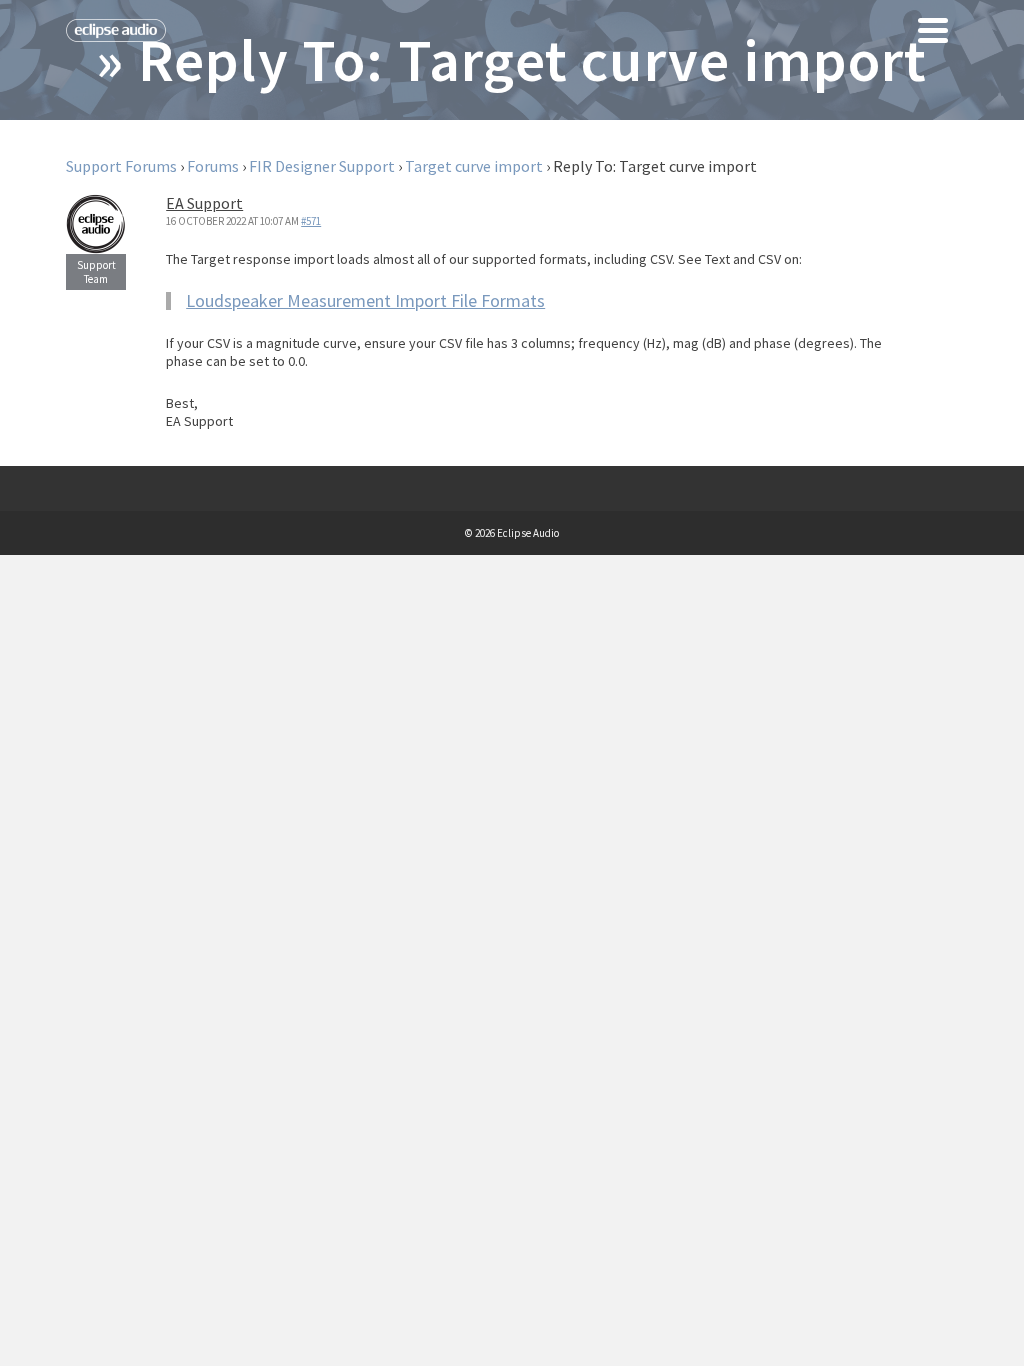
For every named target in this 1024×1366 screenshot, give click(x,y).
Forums (213, 166)
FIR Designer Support (322, 166)
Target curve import (474, 166)
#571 (311, 221)
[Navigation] (933, 30)
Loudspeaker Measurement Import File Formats (365, 300)
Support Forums (121, 166)
